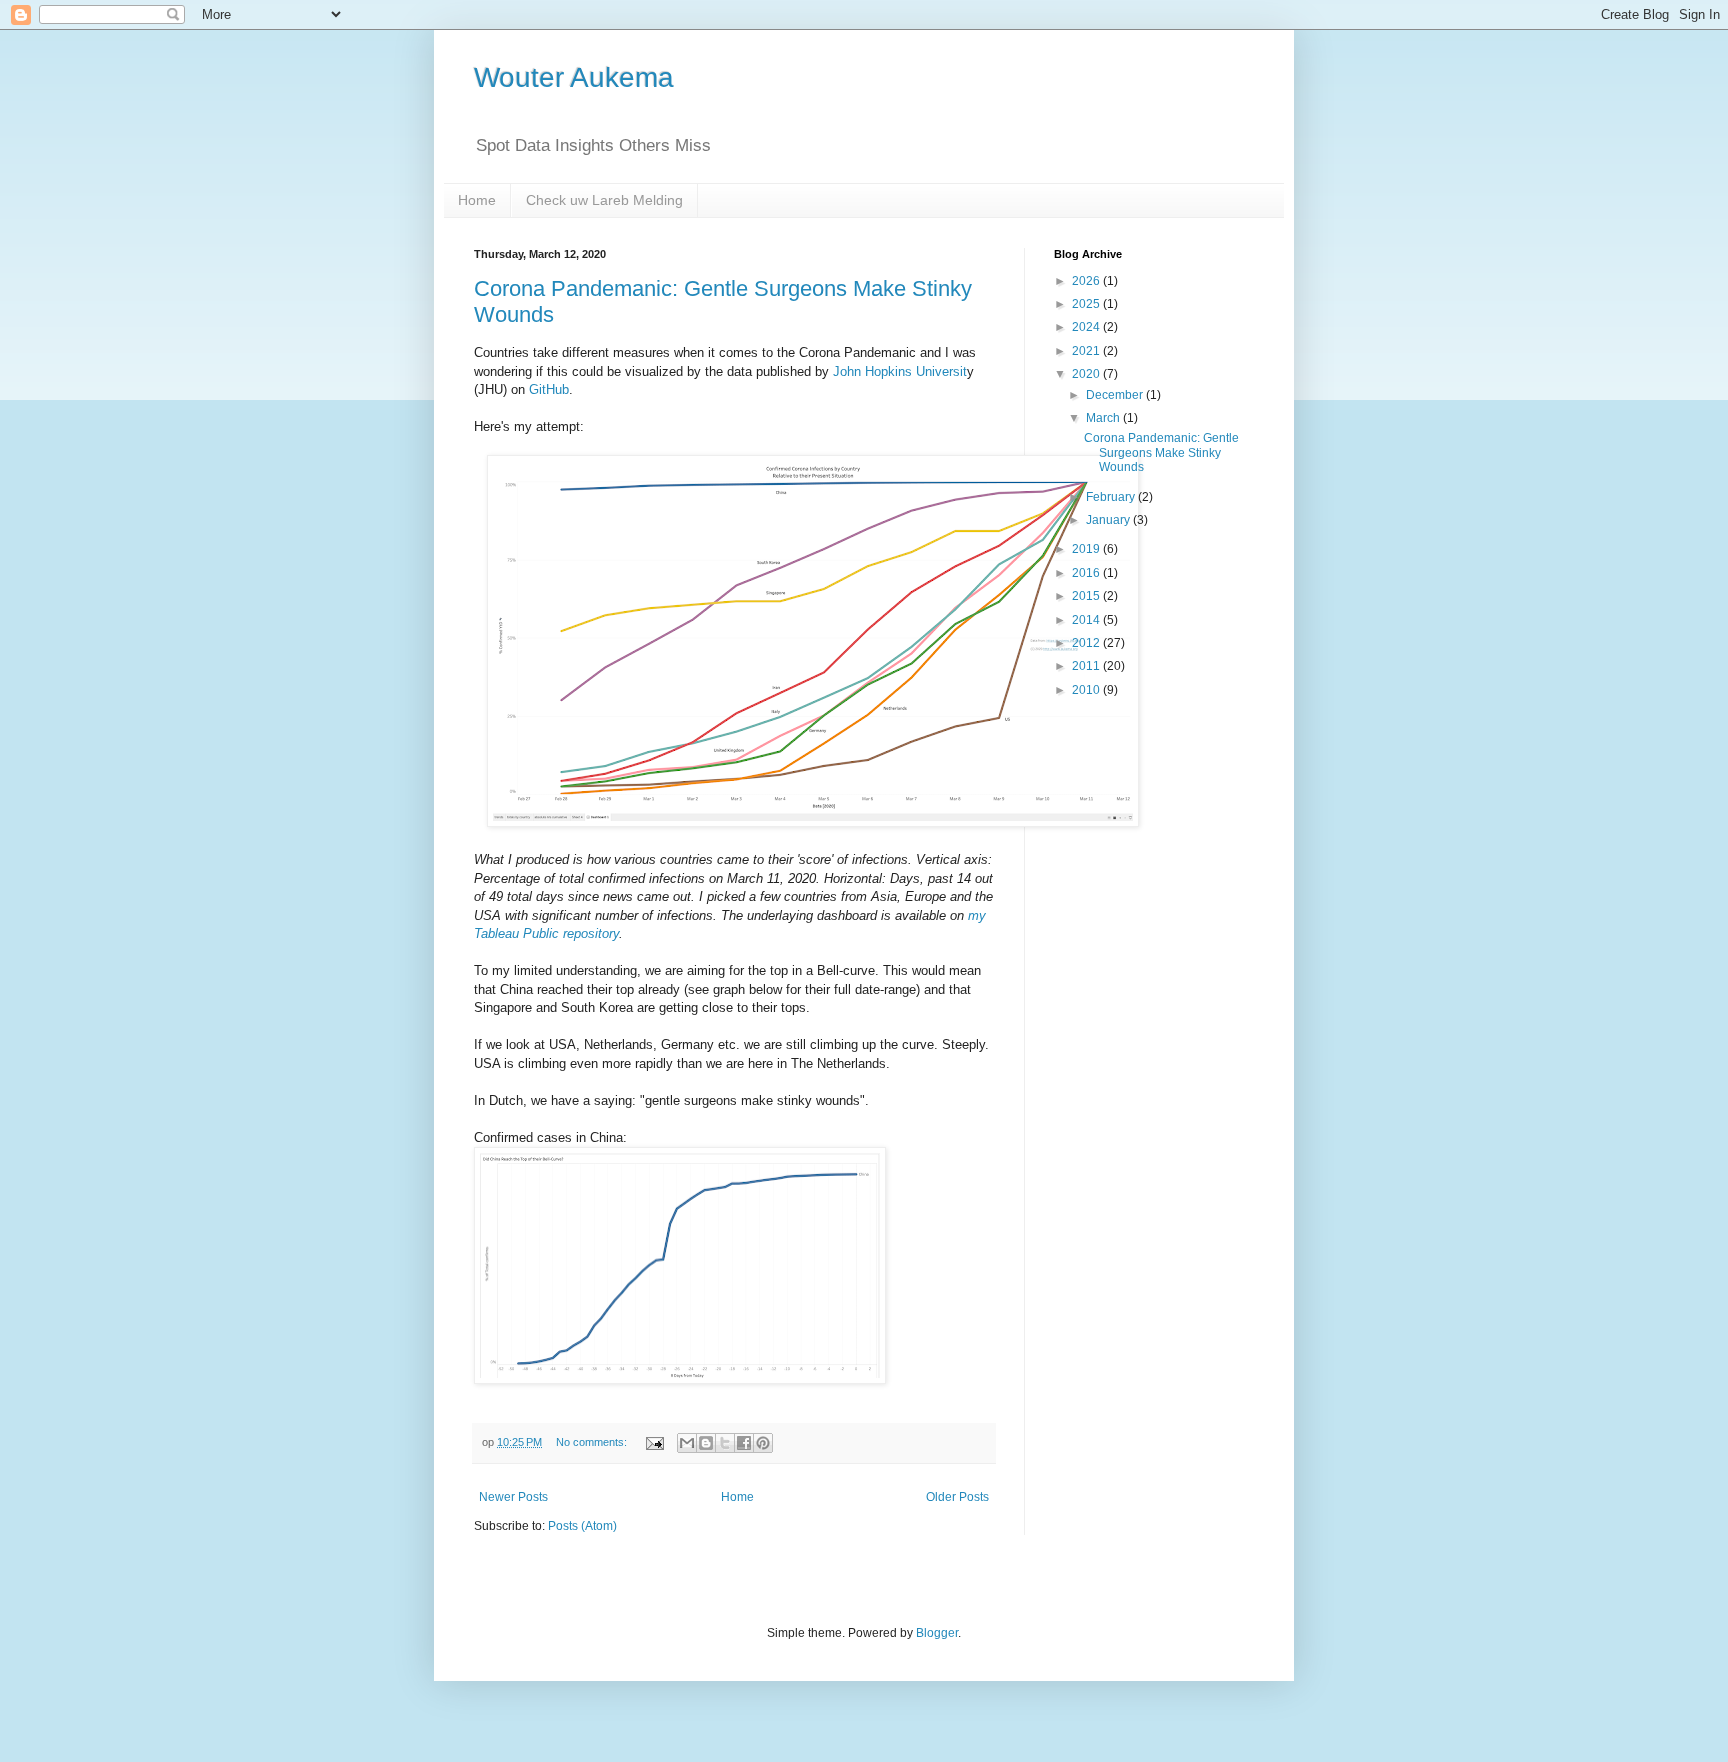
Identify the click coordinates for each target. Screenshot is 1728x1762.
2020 (1087, 374)
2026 (1087, 281)
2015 (1087, 596)
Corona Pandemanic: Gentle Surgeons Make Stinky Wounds (1161, 452)
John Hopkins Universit (900, 371)
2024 (1087, 327)
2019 (1087, 549)
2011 (1087, 666)
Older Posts (957, 1497)
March (1104, 418)
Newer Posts (513, 1497)
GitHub (549, 389)
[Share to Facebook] (744, 1443)
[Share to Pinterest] (763, 1443)
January (1109, 520)
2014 (1087, 620)
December (1116, 395)
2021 (1087, 351)
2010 (1087, 690)
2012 (1087, 643)
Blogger (937, 1633)
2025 (1087, 304)
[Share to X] (725, 1443)
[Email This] (687, 1443)
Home (477, 200)
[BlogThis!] (706, 1443)
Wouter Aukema (574, 77)
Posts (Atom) (582, 1526)
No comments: (593, 1442)
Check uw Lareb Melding (604, 200)
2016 (1087, 573)
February (1112, 497)
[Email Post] (654, 1442)
